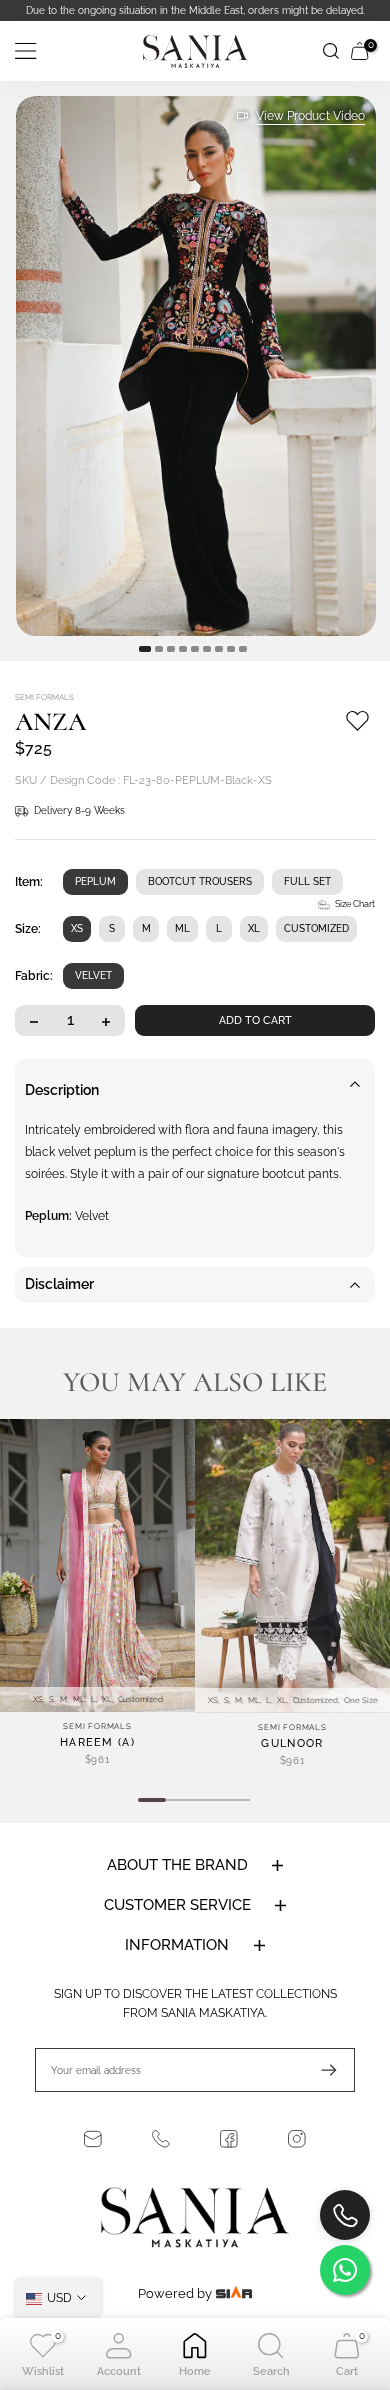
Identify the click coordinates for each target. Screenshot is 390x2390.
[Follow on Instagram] (297, 2139)
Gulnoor (292, 1743)
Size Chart (355, 904)
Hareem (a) (97, 1742)
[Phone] (161, 2139)
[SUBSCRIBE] (319, 2070)
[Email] (93, 2139)
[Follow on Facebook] (229, 2139)
